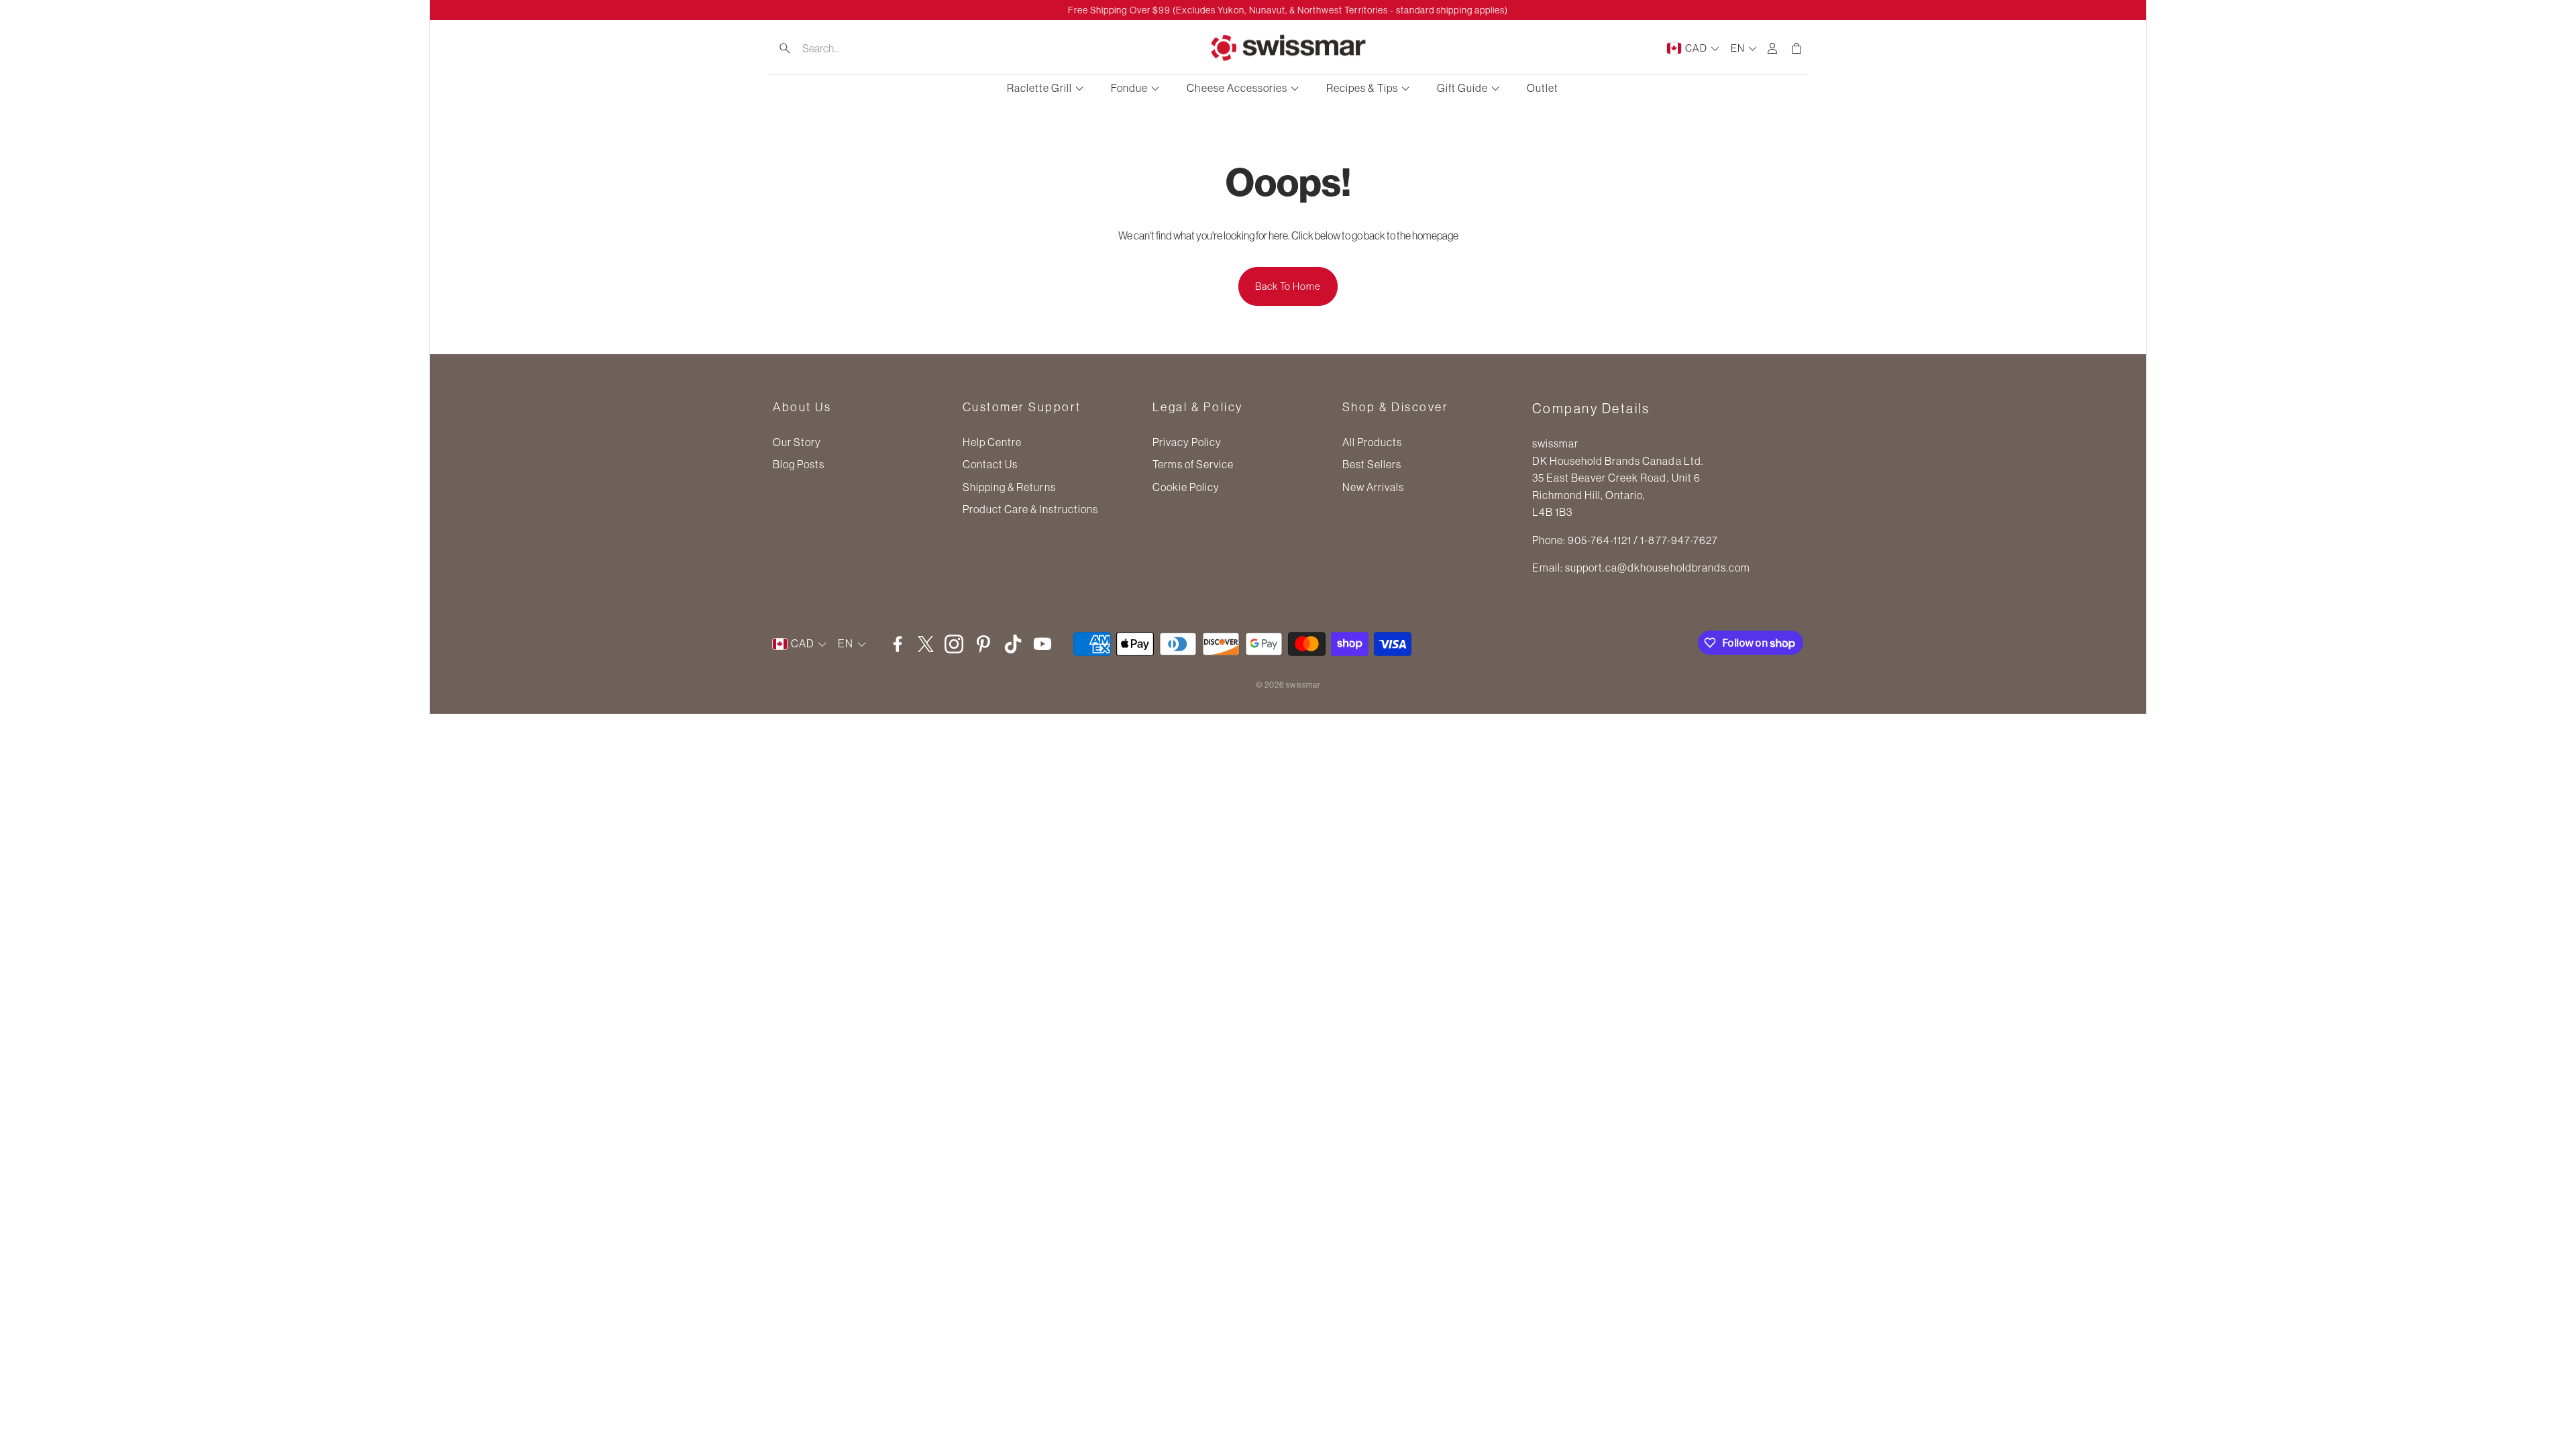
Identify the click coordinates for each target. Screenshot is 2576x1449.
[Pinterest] (983, 644)
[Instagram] (954, 644)
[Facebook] (898, 644)
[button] (853, 48)
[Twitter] (926, 644)
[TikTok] (1013, 644)
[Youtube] (1042, 644)
